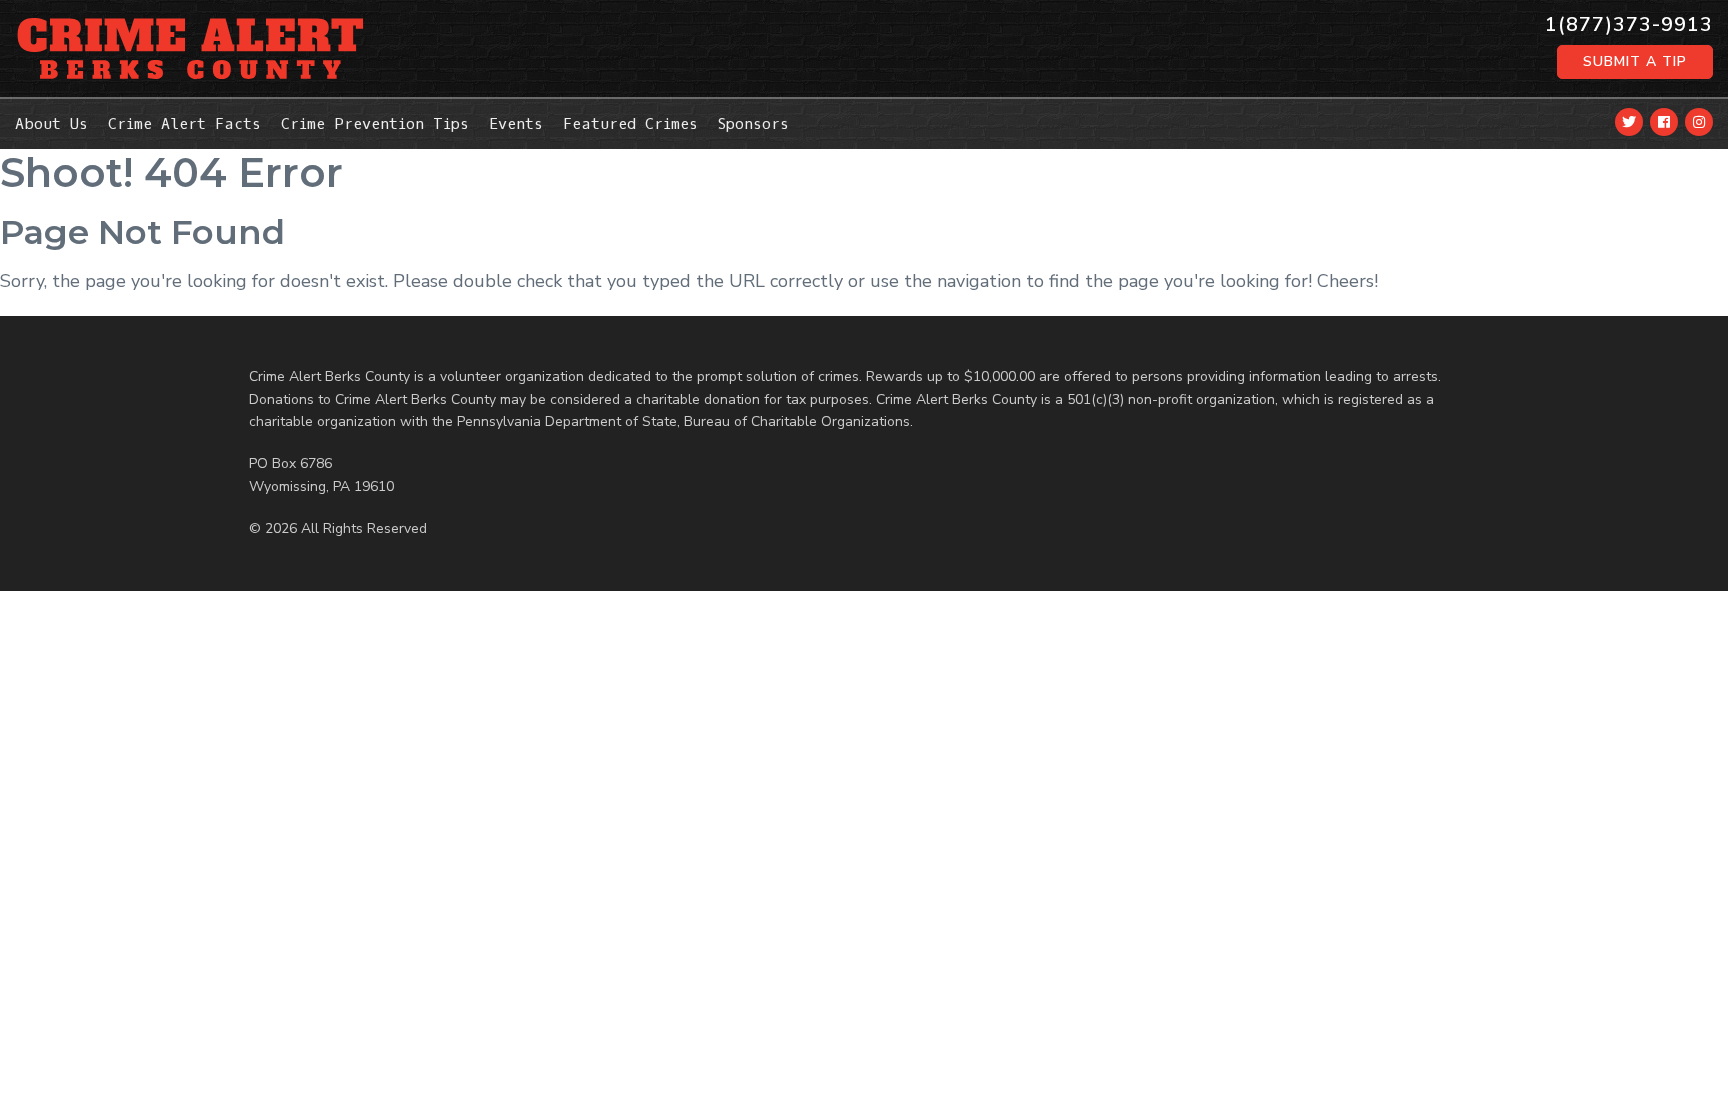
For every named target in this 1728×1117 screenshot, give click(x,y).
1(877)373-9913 (1629, 25)
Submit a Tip (1635, 61)
